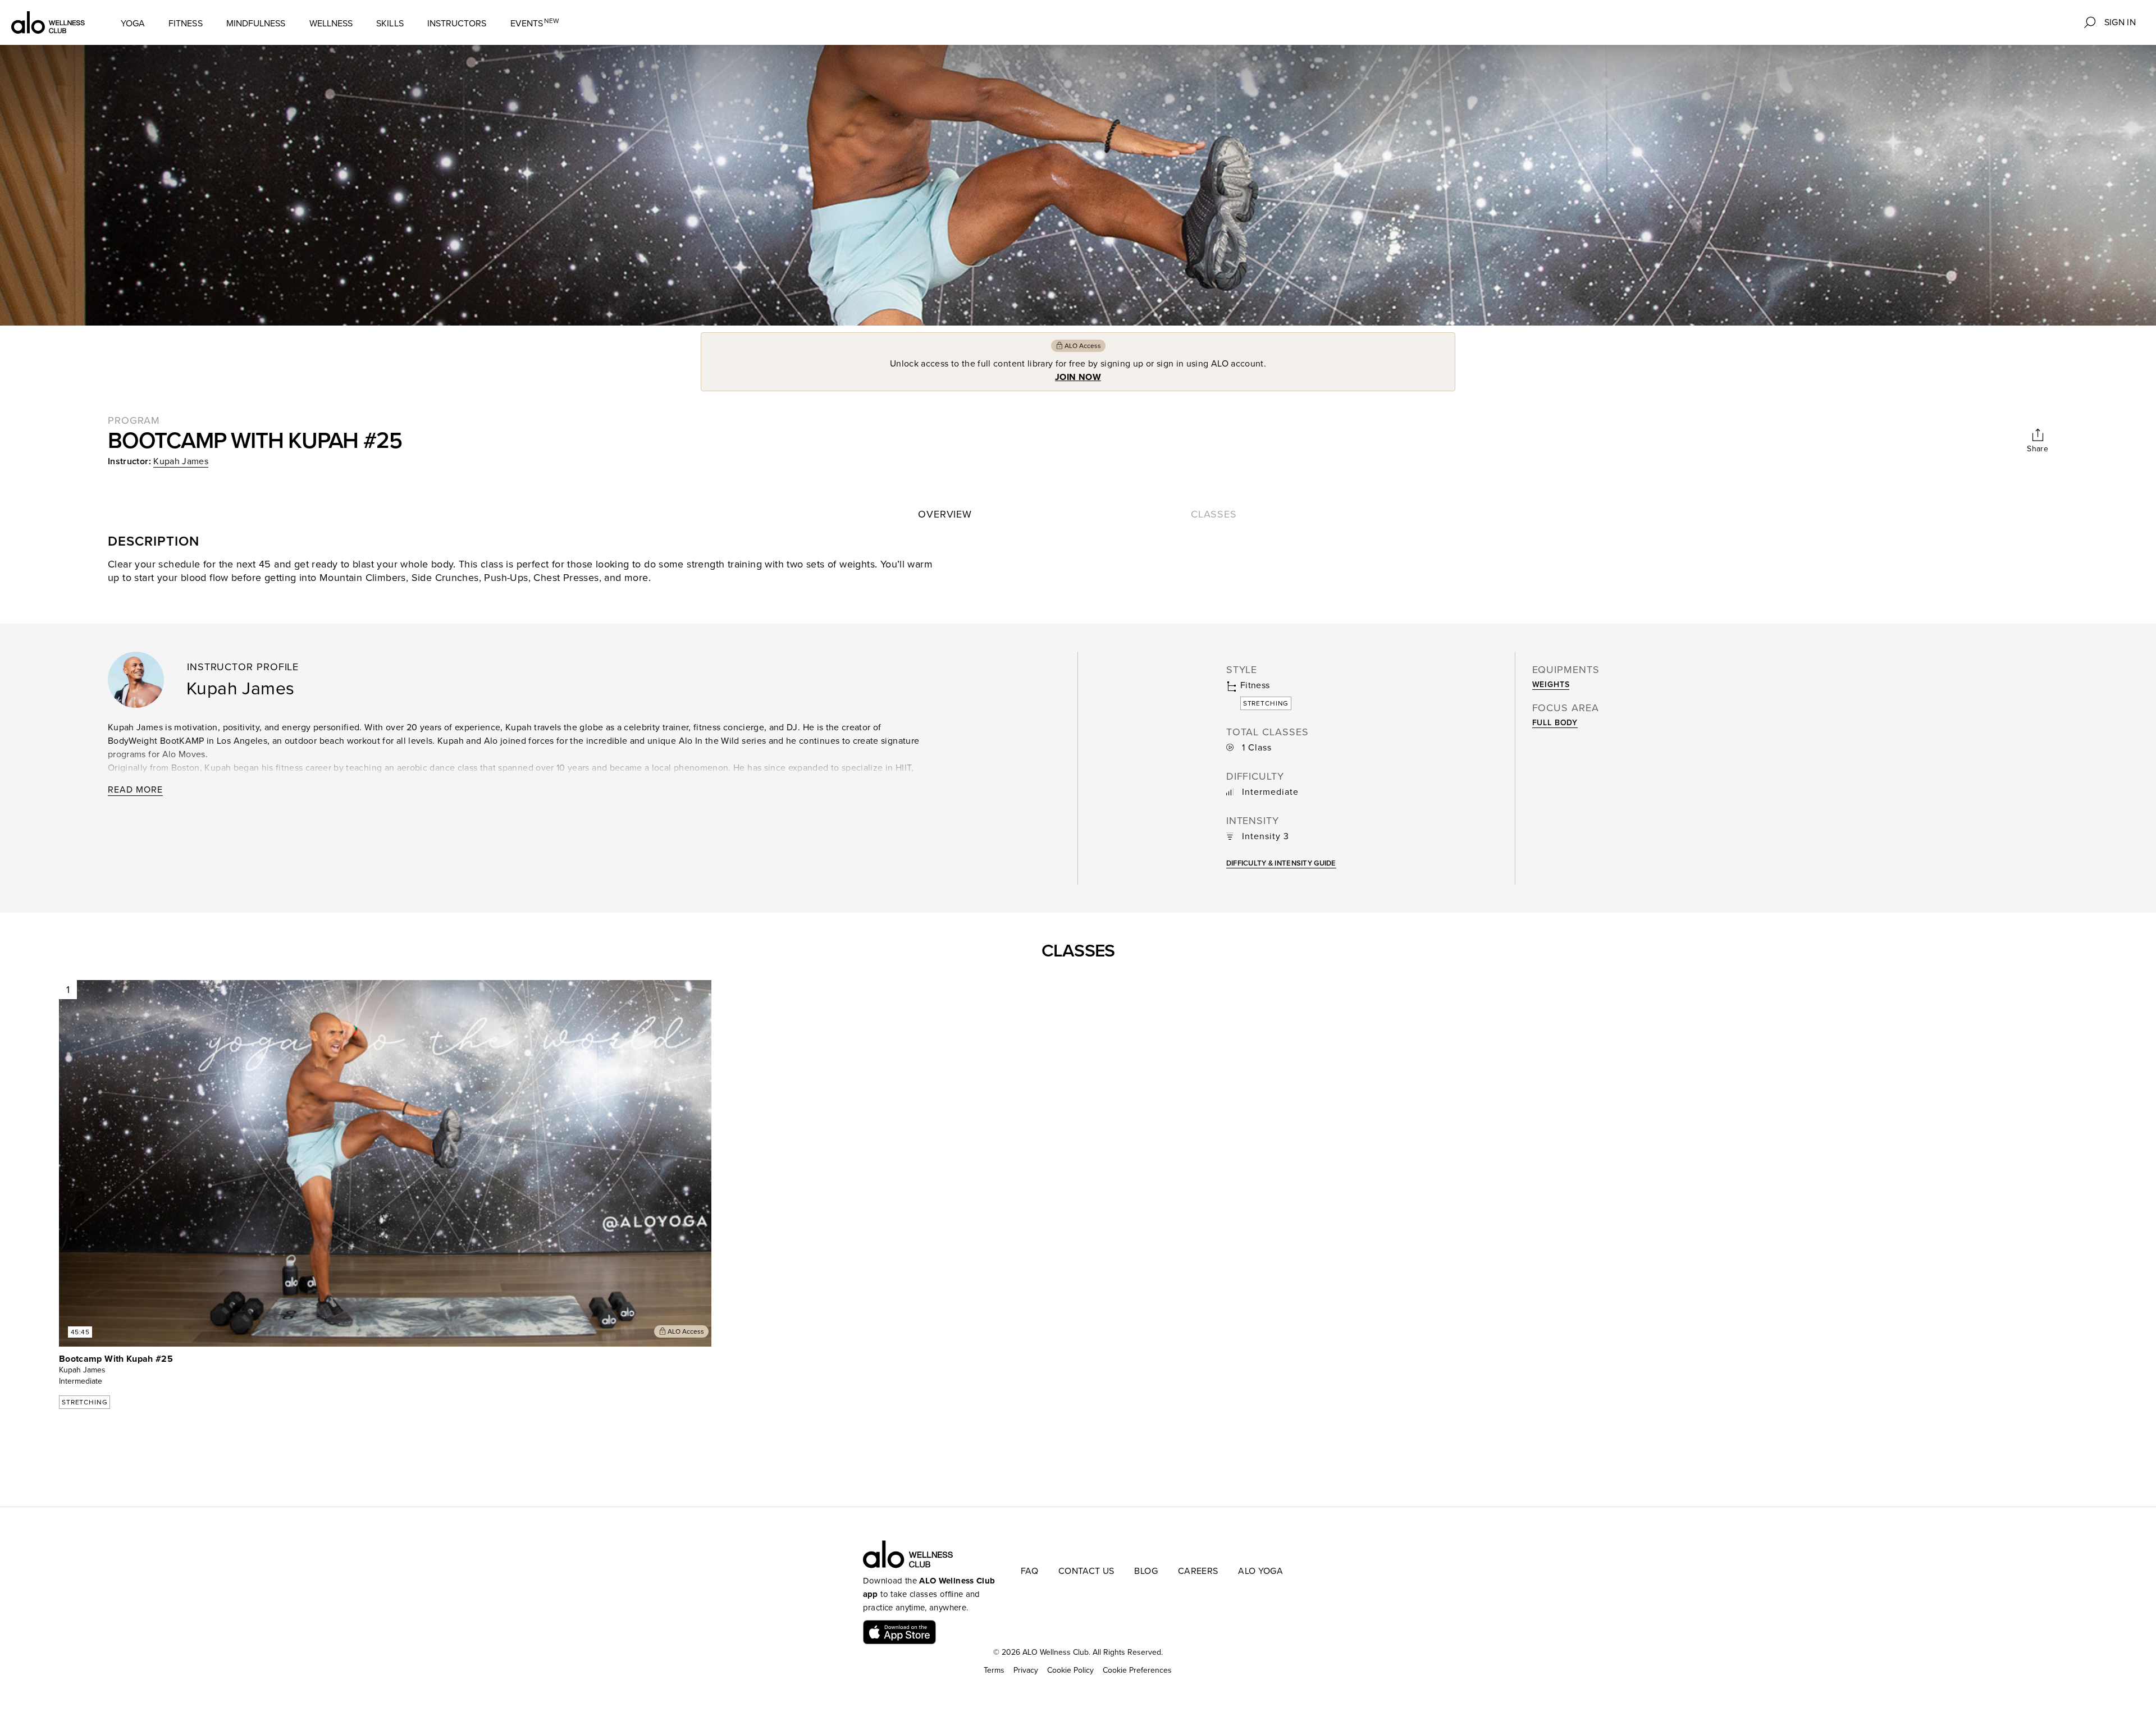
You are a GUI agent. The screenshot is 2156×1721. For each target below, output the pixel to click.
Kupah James (181, 461)
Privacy (1026, 1670)
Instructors (457, 24)
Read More (135, 790)
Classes (1214, 514)
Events (535, 23)
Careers (1198, 1571)
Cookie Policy (1070, 1670)
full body (1555, 723)
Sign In (2120, 22)
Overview (945, 514)
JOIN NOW (1078, 377)
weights (1551, 685)
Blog (1146, 1571)
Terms (994, 1670)
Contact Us (1086, 1571)
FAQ (1029, 1571)
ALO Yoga (1260, 1571)
